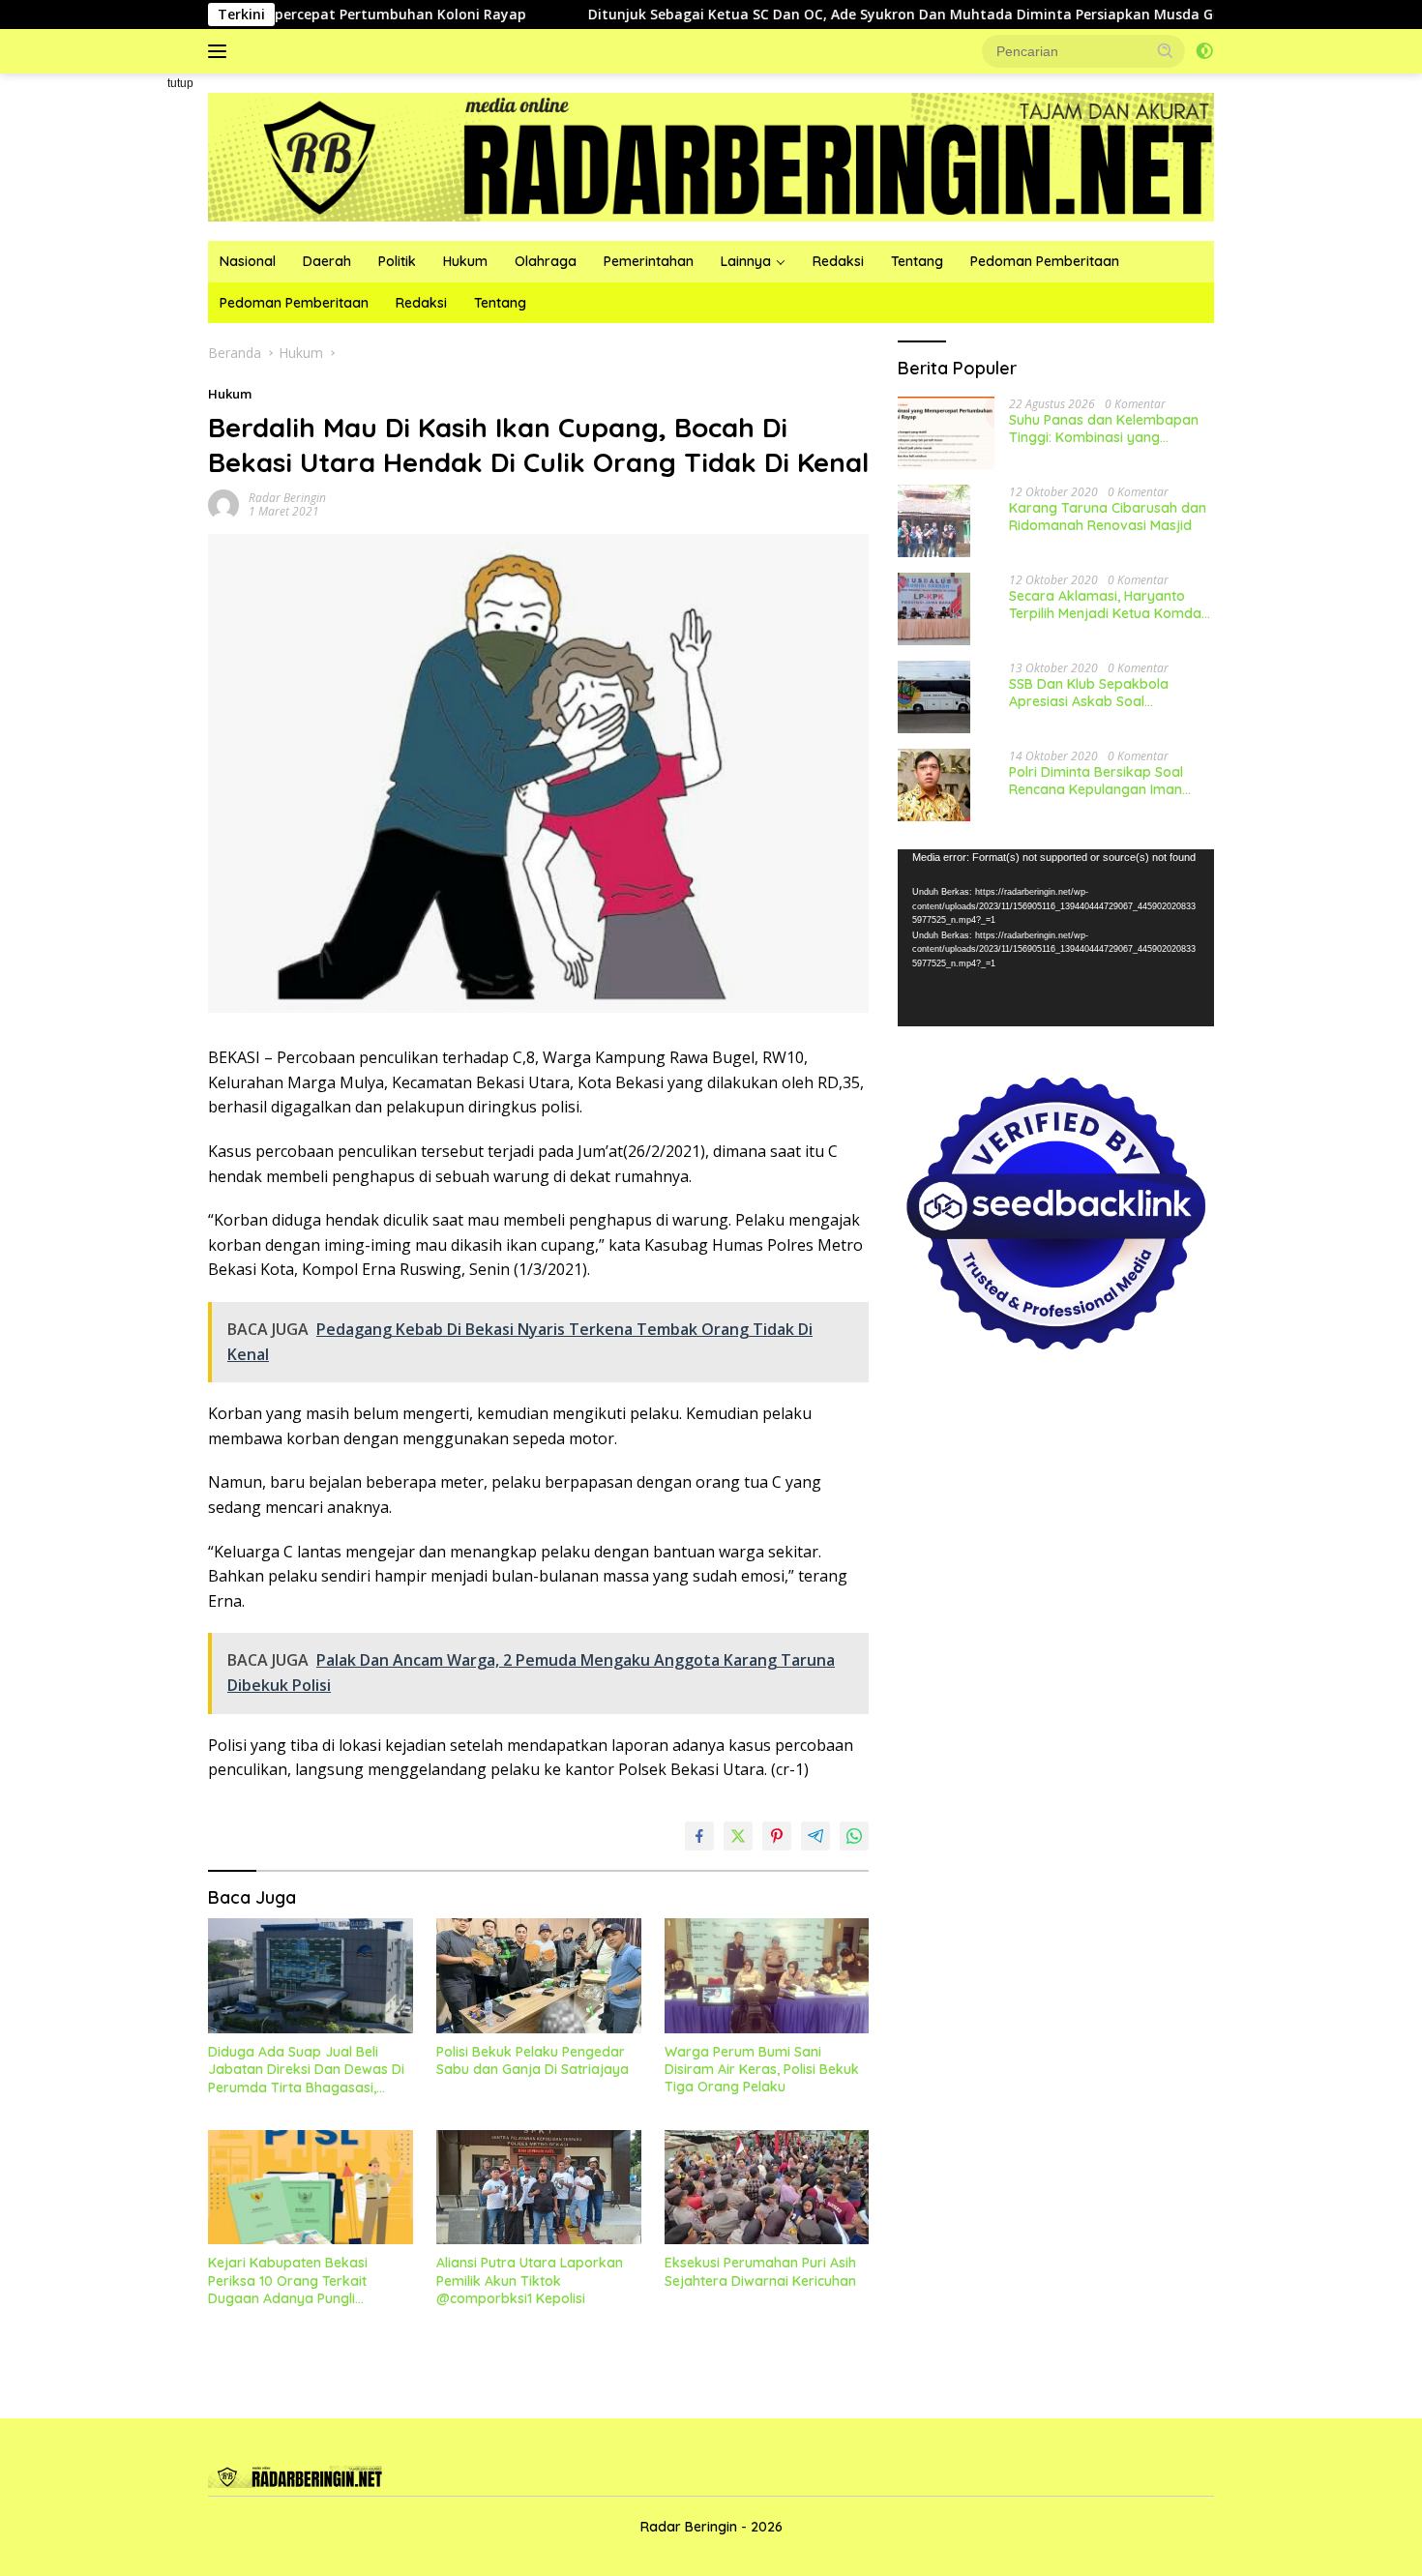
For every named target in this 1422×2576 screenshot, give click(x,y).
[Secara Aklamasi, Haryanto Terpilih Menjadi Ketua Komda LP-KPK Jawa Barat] (934, 609)
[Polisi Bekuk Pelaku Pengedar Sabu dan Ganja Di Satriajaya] (539, 1976)
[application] (1056, 937)
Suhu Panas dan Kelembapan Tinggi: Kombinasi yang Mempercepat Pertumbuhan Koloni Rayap (1104, 428)
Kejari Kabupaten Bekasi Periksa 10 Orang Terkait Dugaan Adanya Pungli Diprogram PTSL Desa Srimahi (306, 2280)
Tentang (917, 261)
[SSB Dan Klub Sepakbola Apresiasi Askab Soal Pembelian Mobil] (934, 697)
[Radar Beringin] (711, 155)
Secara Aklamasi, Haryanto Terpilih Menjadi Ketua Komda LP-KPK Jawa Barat (1105, 604)
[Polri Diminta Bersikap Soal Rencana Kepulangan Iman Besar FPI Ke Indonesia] (934, 785)
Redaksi (838, 261)
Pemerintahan (649, 261)
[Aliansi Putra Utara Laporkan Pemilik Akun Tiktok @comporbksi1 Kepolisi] (539, 2188)
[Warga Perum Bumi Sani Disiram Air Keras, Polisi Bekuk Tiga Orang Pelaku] (767, 1976)
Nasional (248, 261)
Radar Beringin (287, 498)
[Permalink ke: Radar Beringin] (223, 503)
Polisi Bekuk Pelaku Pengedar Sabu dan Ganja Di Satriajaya (533, 2060)
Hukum (465, 261)
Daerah (327, 261)
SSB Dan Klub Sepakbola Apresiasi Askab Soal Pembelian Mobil (1089, 692)
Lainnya (746, 261)
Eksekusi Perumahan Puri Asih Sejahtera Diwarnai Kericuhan (760, 2271)
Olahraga (546, 261)
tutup (180, 83)
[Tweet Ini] (738, 1836)
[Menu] (221, 51)
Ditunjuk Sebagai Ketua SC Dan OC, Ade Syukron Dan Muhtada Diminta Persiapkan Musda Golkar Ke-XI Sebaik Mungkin (887, 15)
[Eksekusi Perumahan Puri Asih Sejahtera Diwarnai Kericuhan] (767, 2188)
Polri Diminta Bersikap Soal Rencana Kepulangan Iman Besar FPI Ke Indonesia (1096, 780)
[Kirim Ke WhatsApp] (854, 1836)
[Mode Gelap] (1204, 51)
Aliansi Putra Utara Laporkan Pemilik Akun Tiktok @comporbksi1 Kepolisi (530, 2280)
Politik (397, 261)
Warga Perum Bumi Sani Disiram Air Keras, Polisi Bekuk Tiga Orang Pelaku (762, 2069)
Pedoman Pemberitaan (1045, 261)
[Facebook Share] (699, 1836)
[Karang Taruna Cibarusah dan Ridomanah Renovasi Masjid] (934, 521)
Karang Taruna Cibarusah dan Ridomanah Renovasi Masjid (1108, 516)
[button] (1166, 50)
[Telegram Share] (815, 1836)
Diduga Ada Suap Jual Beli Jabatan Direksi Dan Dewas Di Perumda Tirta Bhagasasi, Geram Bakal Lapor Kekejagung (306, 2070)
